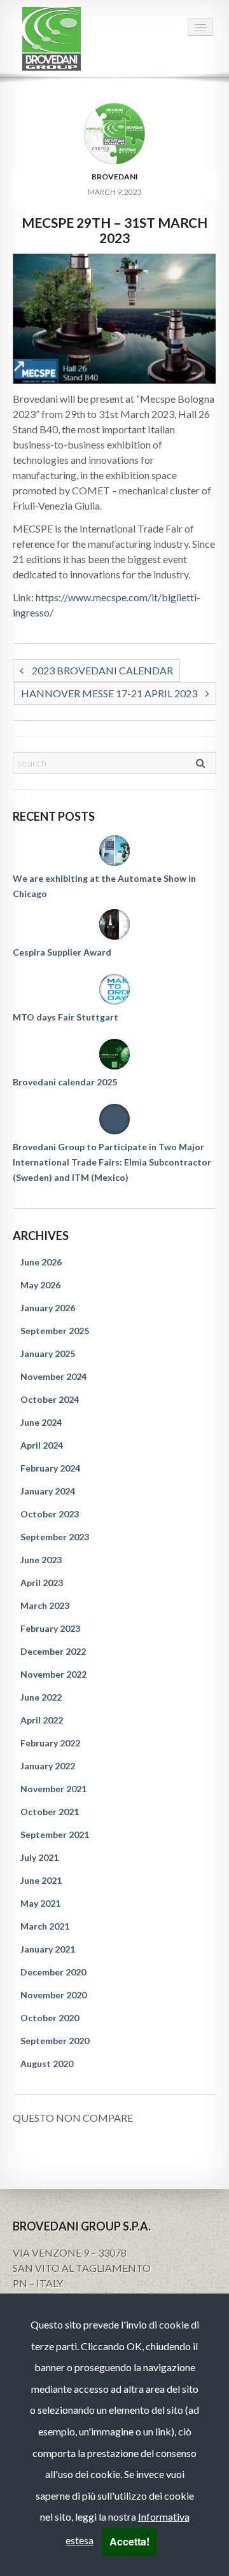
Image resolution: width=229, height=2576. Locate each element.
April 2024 (42, 1445)
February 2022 (50, 1743)
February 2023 (50, 1628)
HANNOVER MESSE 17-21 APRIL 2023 (110, 693)
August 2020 (47, 2064)
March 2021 (45, 1926)
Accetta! (129, 2541)
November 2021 (53, 1789)
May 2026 (40, 1285)
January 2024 (48, 1491)
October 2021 (50, 1812)
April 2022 (42, 1720)
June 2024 (41, 1422)
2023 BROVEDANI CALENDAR (101, 670)
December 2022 (53, 1651)
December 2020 (53, 1972)
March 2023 (45, 1605)
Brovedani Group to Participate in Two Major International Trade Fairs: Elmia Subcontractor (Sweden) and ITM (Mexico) (112, 1162)
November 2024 (53, 1376)
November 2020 (53, 1995)
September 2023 (55, 1537)
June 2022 (41, 1697)
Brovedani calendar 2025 (65, 1082)
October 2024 (50, 1399)
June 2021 (41, 1880)
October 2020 (50, 2018)
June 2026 (41, 1262)
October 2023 (50, 1514)
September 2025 (55, 1331)
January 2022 (48, 1766)
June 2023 (41, 1560)
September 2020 (55, 2041)
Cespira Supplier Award (62, 952)
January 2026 (48, 1308)
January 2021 (48, 1949)
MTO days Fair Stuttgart (66, 1017)
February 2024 (50, 1468)
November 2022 (53, 1674)
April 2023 (42, 1583)
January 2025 (48, 1354)
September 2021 (55, 1835)
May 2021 (40, 1903)
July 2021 (39, 1857)
